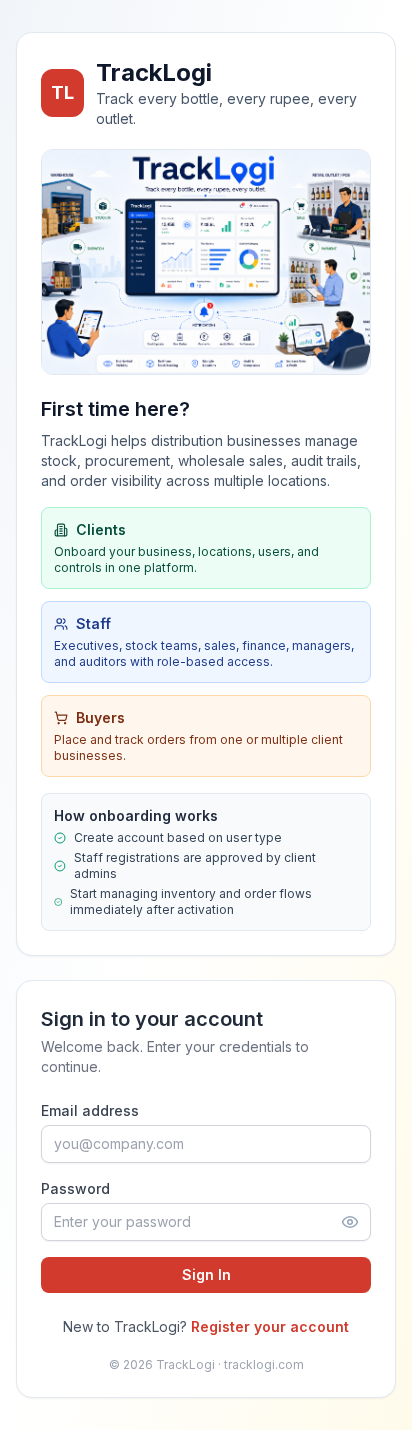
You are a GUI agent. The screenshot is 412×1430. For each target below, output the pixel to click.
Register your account (270, 1326)
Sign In (206, 1274)
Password (75, 1188)
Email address (90, 1110)
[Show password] (350, 1222)
